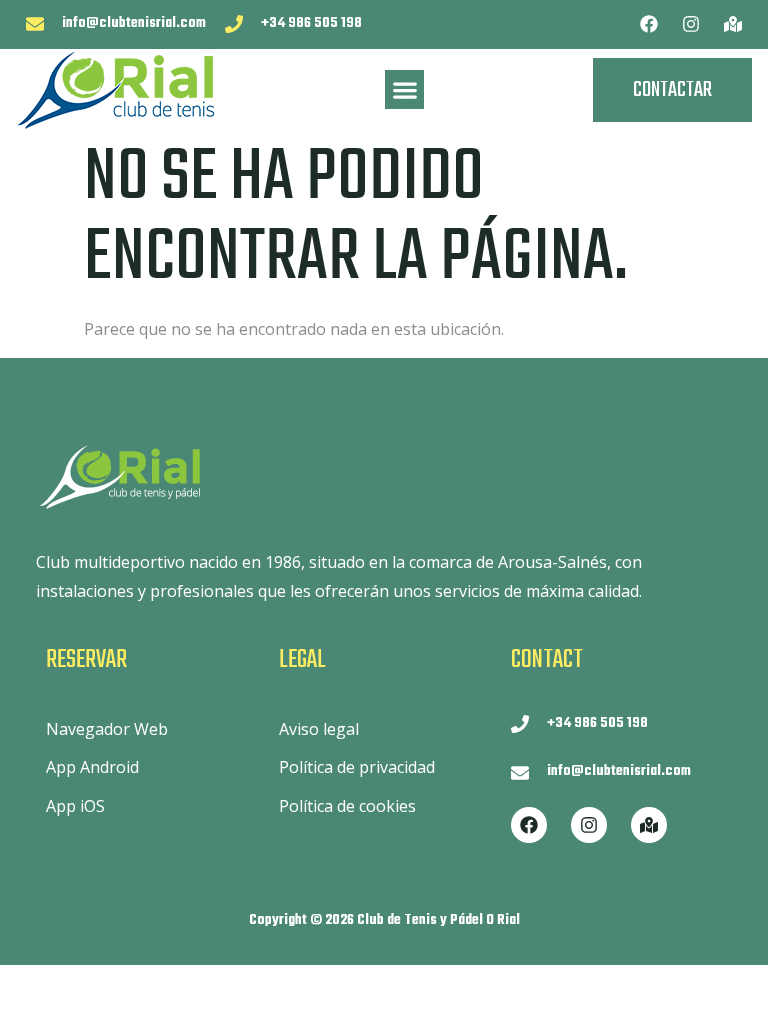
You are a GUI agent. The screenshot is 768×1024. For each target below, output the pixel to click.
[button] (404, 89)
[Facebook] (649, 24)
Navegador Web (107, 729)
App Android (92, 767)
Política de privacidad (357, 767)
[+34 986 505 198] (234, 24)
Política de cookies (347, 806)
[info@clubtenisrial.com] (35, 24)
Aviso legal (319, 729)
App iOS (75, 806)
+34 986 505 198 (311, 23)
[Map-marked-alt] (733, 24)
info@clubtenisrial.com (134, 23)
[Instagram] (691, 24)
